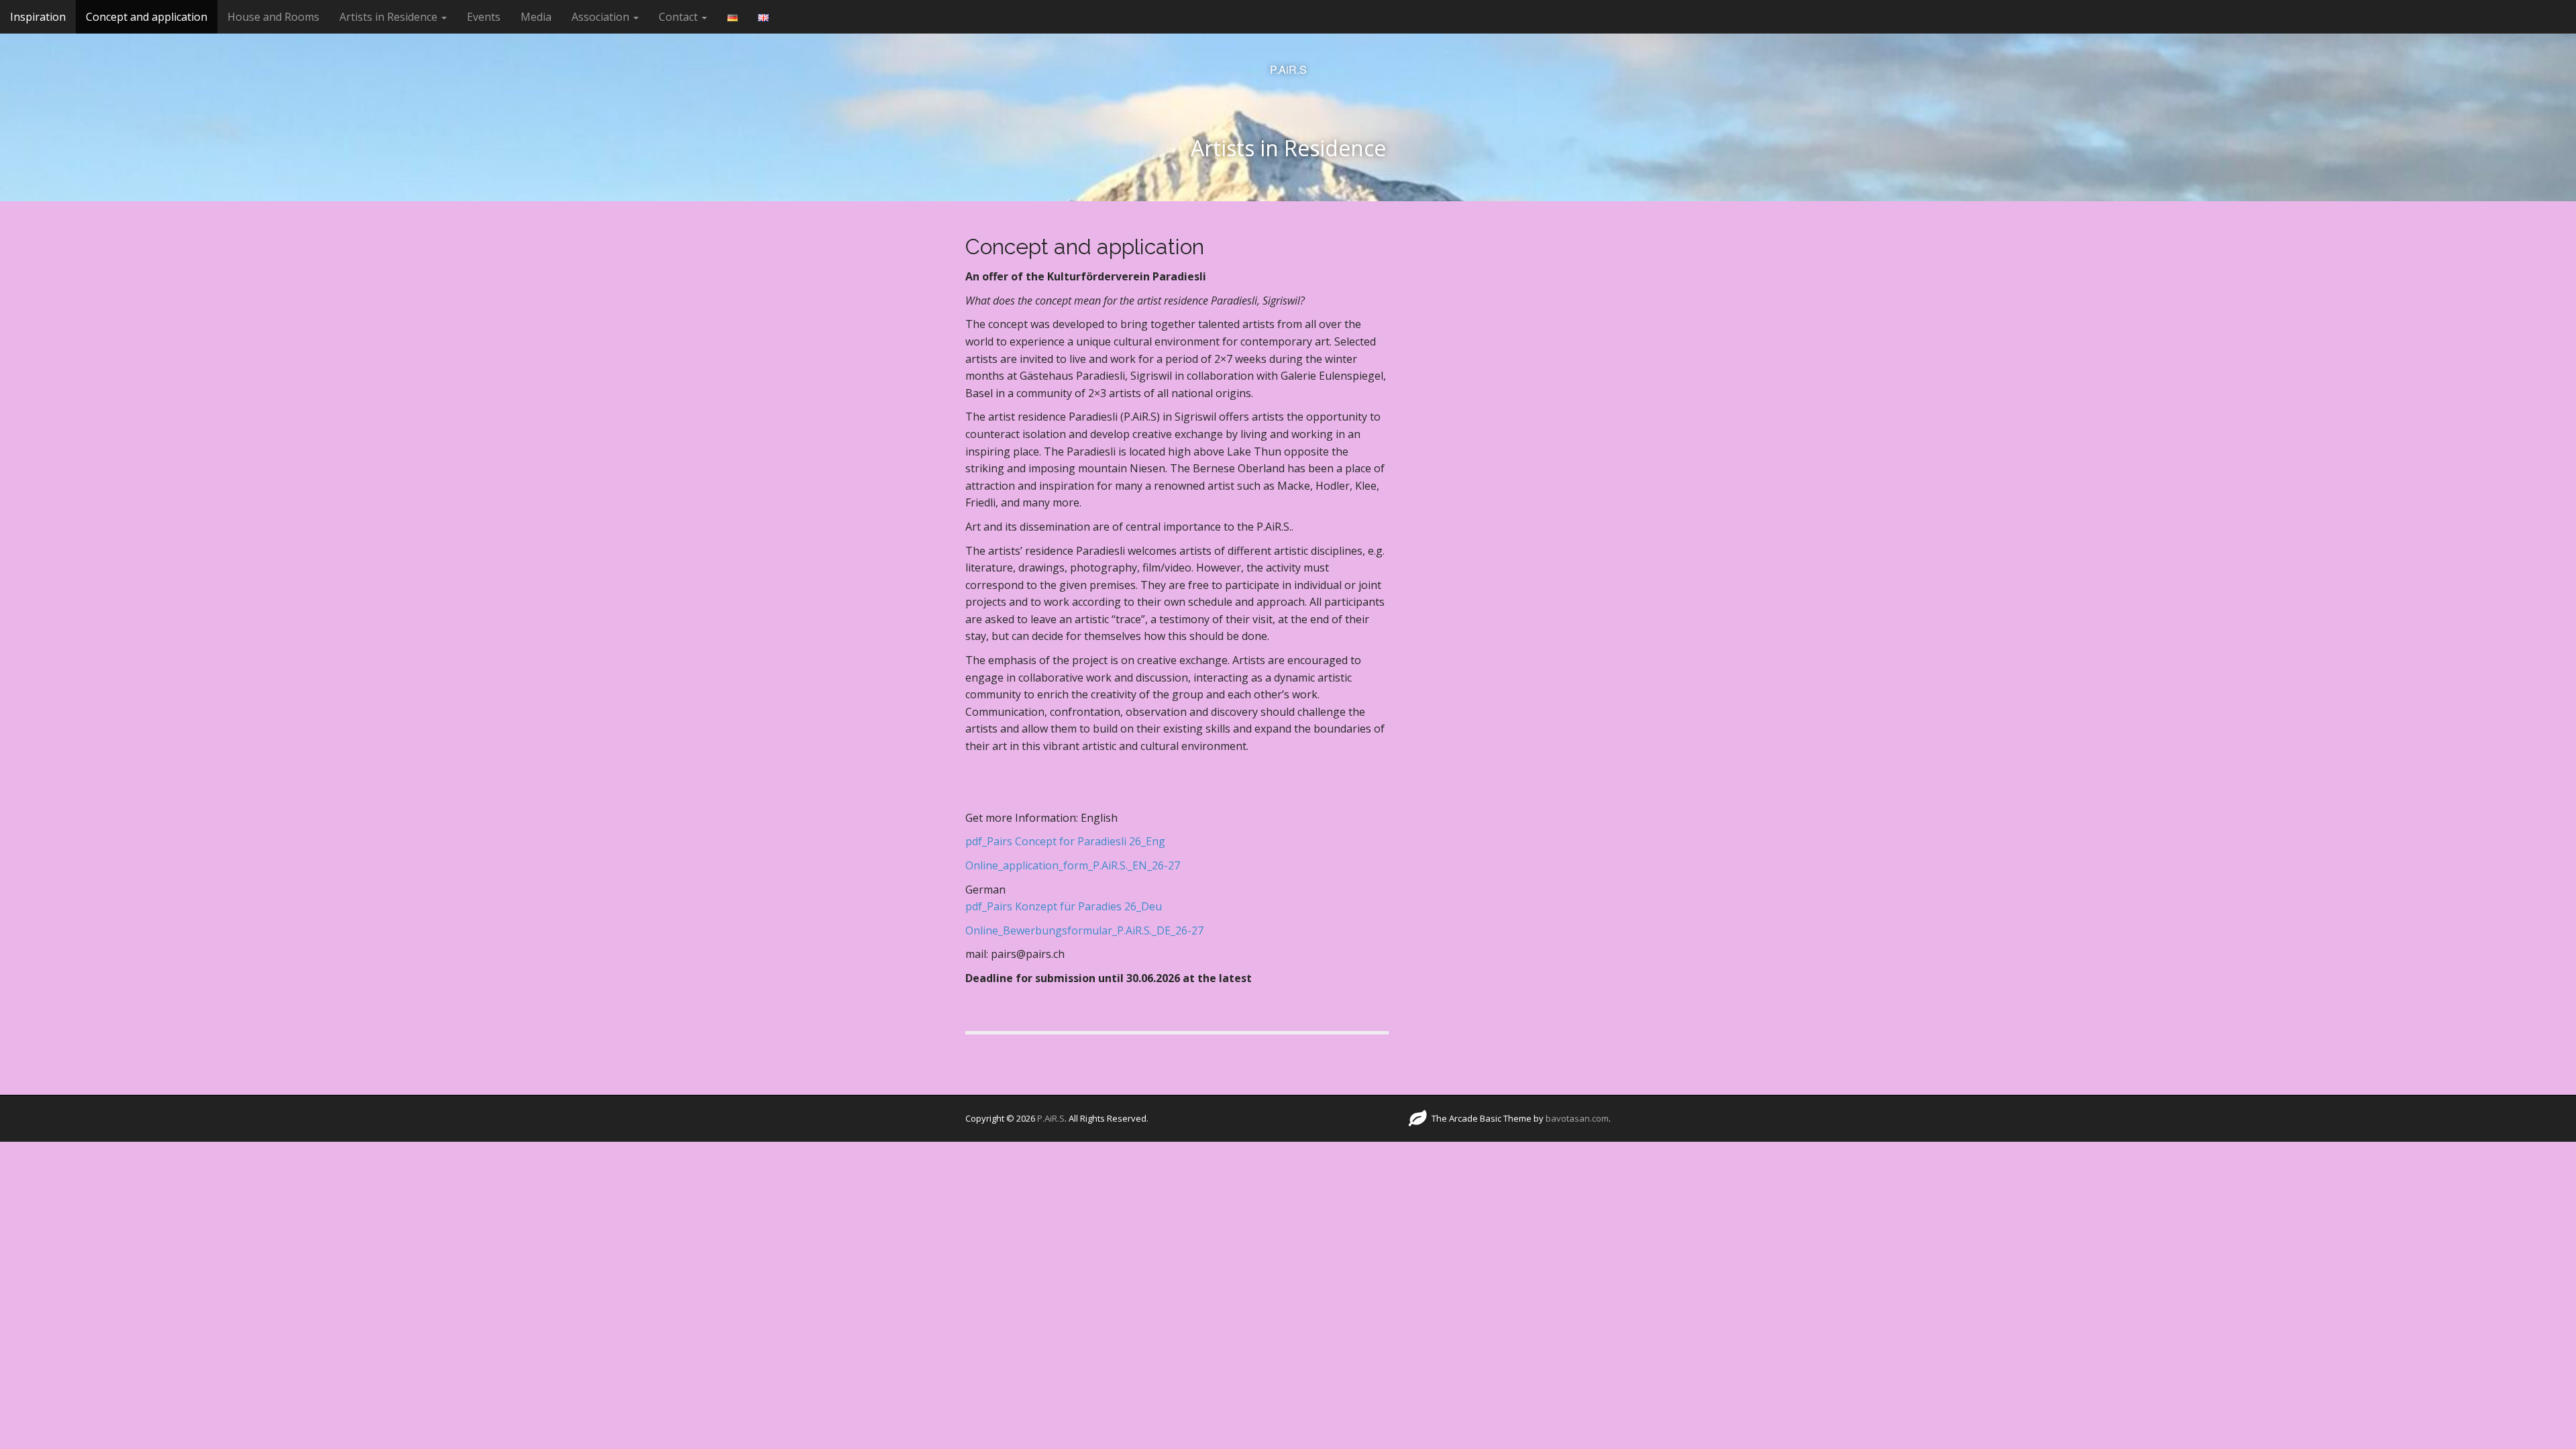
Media (536, 17)
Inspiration (38, 17)
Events (484, 17)
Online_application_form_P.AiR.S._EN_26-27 (1073, 865)
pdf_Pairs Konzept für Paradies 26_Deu (1064, 906)
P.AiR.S (1288, 70)
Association (602, 17)
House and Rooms (273, 17)
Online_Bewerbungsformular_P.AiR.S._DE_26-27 (1084, 930)
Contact (680, 17)
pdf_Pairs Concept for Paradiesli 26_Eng (1065, 841)
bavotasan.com (1577, 1118)
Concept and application (147, 17)
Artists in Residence (390, 17)
